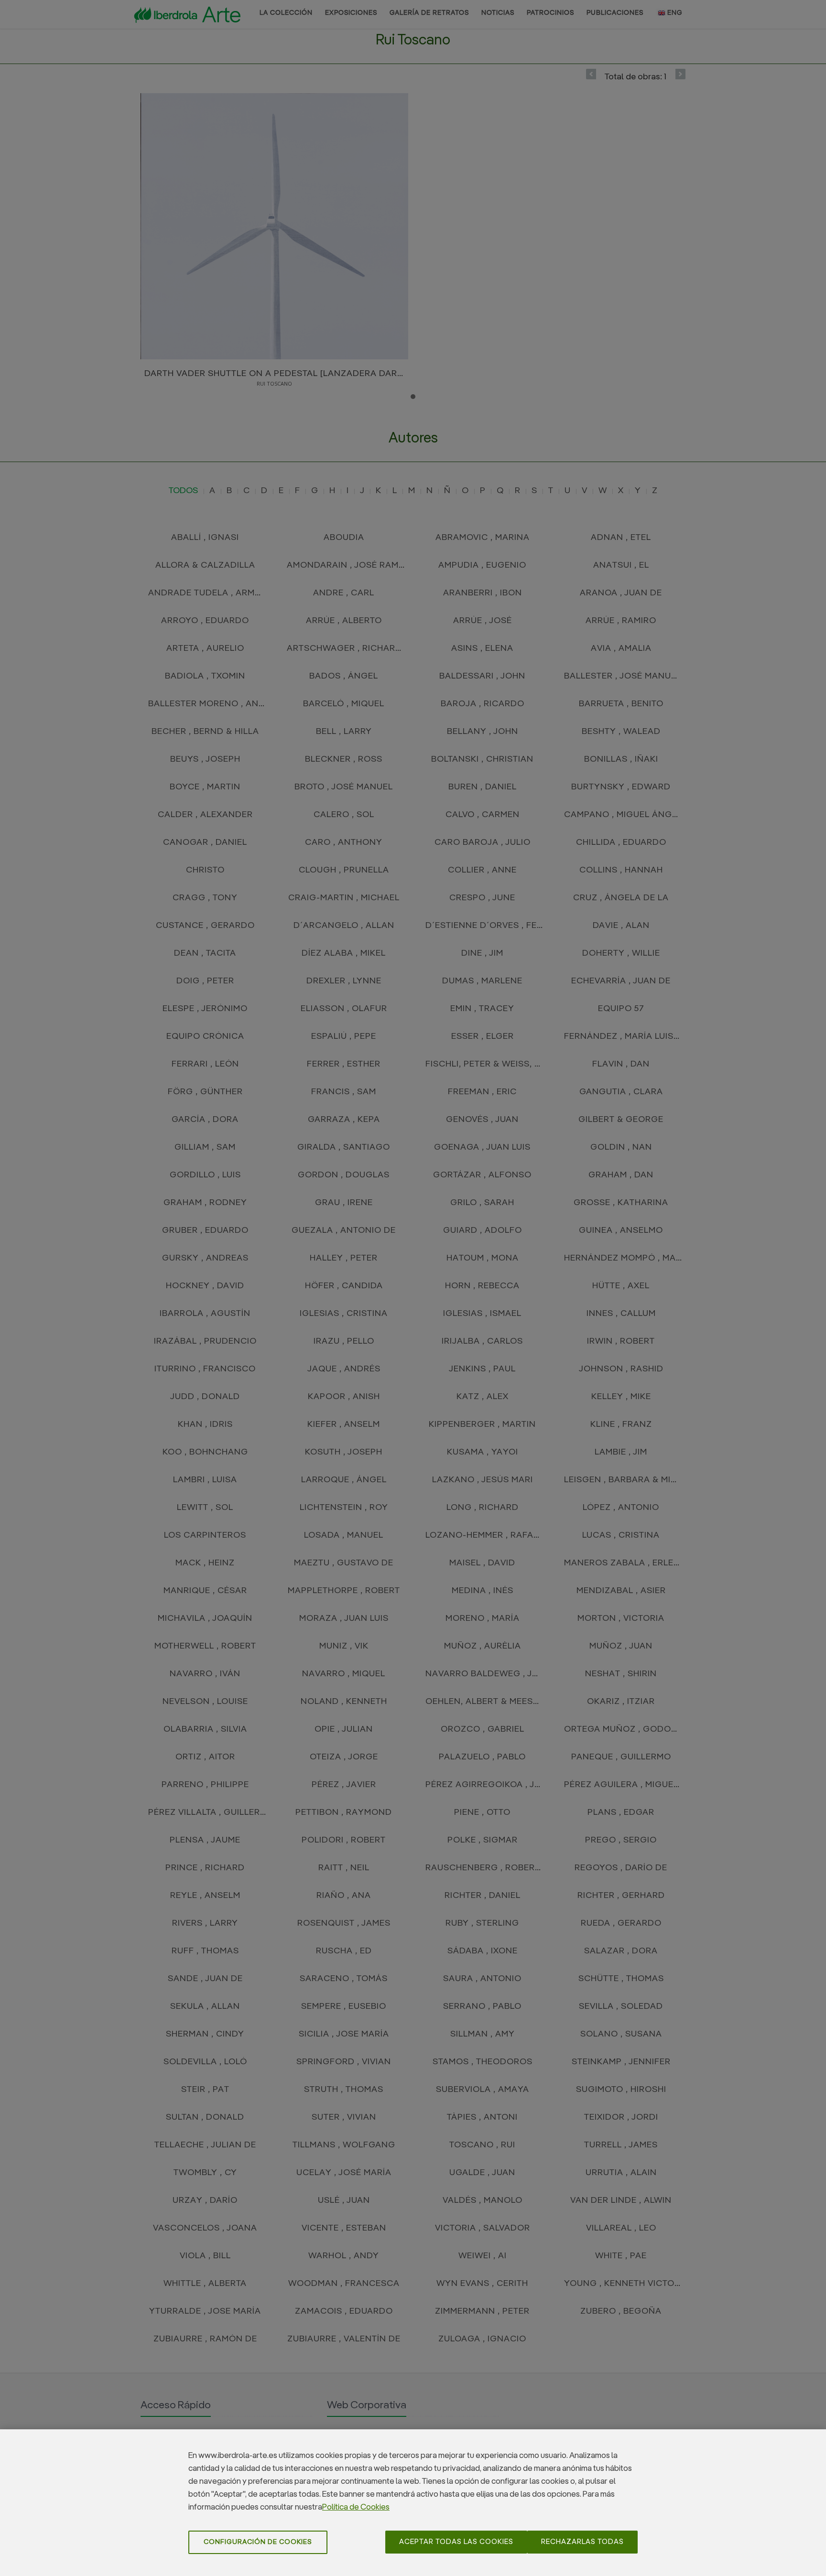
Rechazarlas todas (582, 2542)
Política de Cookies (356, 2507)
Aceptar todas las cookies (456, 2542)
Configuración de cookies (258, 2542)
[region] (413, 2503)
